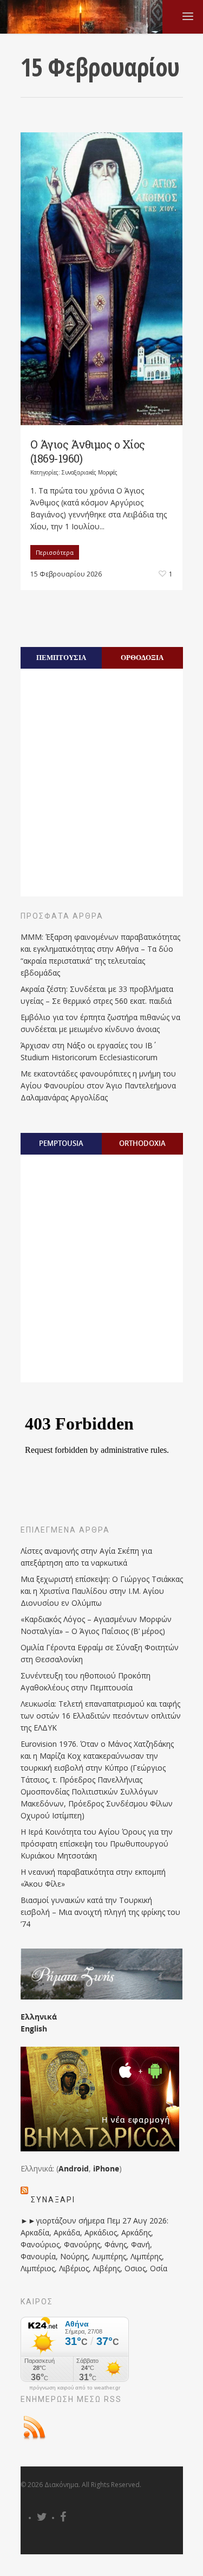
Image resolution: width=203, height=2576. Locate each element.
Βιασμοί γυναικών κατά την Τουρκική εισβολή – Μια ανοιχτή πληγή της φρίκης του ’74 (100, 1912)
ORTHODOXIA (142, 1143)
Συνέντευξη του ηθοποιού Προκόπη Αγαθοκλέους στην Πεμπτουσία (86, 1681)
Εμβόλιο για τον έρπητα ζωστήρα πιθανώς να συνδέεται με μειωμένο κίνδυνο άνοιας (100, 1023)
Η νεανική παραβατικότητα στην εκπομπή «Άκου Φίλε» (93, 1878)
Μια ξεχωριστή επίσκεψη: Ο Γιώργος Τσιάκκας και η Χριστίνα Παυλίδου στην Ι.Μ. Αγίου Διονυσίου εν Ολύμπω (102, 1591)
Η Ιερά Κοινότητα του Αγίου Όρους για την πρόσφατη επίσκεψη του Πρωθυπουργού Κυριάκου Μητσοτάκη (97, 1844)
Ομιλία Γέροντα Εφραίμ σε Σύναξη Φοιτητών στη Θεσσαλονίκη (100, 1653)
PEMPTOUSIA (61, 1143)
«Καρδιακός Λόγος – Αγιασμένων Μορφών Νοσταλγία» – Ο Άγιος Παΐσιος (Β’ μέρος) (96, 1625)
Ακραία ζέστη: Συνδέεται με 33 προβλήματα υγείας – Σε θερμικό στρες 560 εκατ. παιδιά (97, 995)
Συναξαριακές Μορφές (90, 472)
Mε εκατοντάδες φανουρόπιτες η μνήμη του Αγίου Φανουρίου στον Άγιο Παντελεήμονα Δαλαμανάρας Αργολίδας (98, 1085)
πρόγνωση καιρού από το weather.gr (75, 2388)
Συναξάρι (53, 2200)
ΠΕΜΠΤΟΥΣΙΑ (61, 657)
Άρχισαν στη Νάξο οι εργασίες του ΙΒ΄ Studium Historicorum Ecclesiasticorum (89, 1051)
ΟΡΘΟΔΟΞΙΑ (142, 657)
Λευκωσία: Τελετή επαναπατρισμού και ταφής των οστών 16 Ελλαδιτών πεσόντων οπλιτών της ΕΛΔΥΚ (101, 1716)
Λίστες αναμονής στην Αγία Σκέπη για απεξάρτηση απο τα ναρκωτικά (86, 1557)
